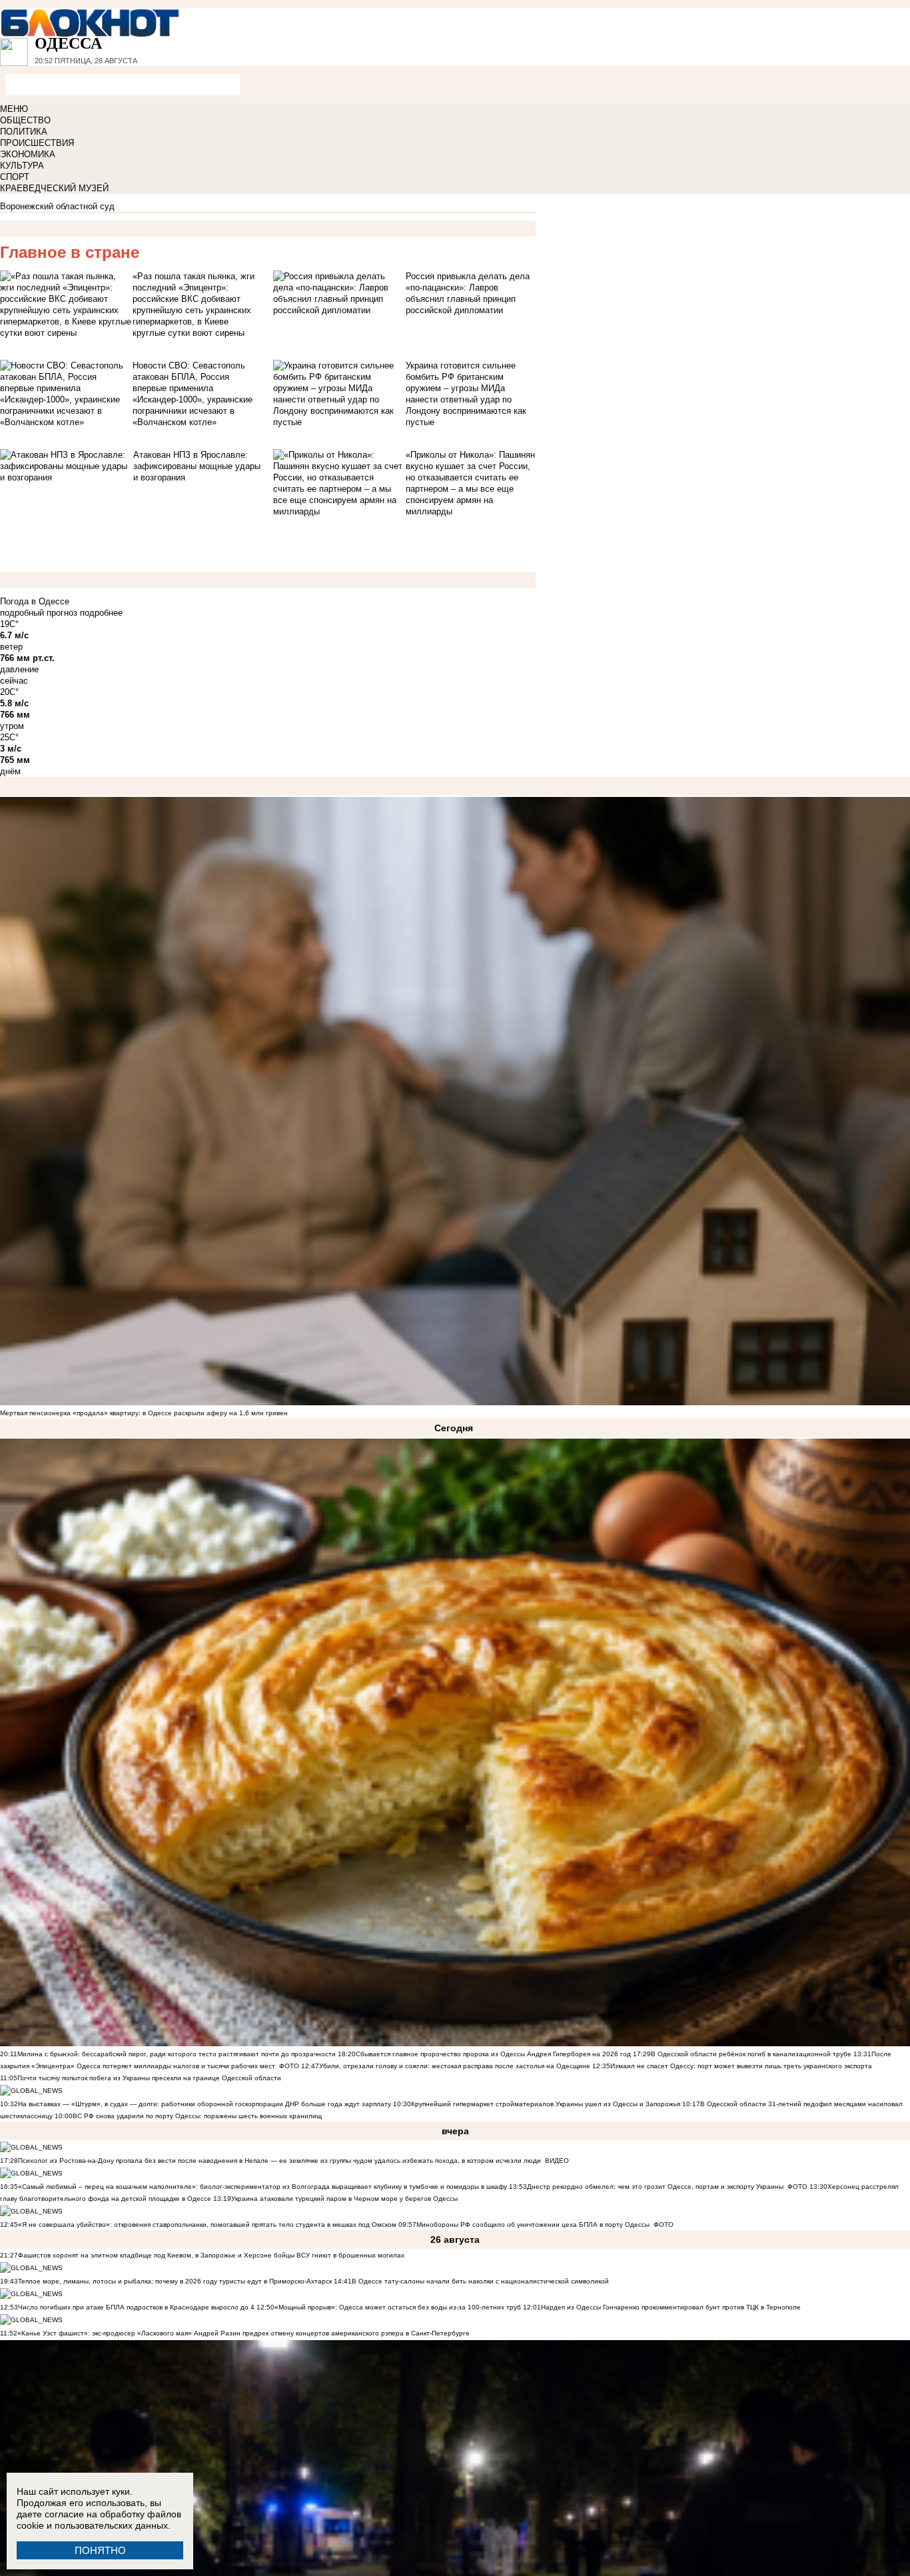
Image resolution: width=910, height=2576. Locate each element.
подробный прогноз (39, 613)
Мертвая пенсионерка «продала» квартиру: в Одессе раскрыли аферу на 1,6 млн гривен (144, 1413)
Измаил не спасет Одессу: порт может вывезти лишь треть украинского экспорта (741, 2066)
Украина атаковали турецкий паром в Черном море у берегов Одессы (344, 2199)
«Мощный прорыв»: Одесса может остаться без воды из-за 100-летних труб (398, 2307)
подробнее (101, 613)
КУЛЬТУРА (22, 166)
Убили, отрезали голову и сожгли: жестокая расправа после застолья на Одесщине (455, 2066)
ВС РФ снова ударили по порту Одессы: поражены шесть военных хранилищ (197, 2116)
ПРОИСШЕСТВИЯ (37, 143)
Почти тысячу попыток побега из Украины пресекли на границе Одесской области (149, 2078)
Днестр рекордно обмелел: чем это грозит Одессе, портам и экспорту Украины (655, 2187)
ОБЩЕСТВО (25, 120)
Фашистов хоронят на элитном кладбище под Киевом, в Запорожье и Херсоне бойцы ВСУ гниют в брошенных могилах (211, 2255)
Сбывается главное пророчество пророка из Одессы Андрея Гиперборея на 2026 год (493, 2054)
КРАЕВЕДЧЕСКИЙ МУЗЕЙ (54, 188)
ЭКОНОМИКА (28, 154)
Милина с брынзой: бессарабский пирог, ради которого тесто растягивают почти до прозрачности (177, 2054)
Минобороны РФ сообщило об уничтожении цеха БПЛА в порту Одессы (533, 2225)
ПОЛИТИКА (24, 132)
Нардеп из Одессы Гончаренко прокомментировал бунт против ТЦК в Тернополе (671, 2307)
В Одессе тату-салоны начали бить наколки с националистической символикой (480, 2281)
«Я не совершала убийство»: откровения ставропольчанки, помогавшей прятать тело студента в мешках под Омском (207, 2225)
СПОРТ (15, 177)
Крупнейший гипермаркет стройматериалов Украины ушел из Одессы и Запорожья (546, 2104)
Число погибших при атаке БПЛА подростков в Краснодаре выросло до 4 (136, 2307)
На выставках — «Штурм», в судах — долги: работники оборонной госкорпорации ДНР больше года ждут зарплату (205, 2104)
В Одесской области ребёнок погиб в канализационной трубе (751, 2054)
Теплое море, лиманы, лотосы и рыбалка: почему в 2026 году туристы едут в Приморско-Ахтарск (175, 2281)
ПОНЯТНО (100, 2550)
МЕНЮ (14, 109)
